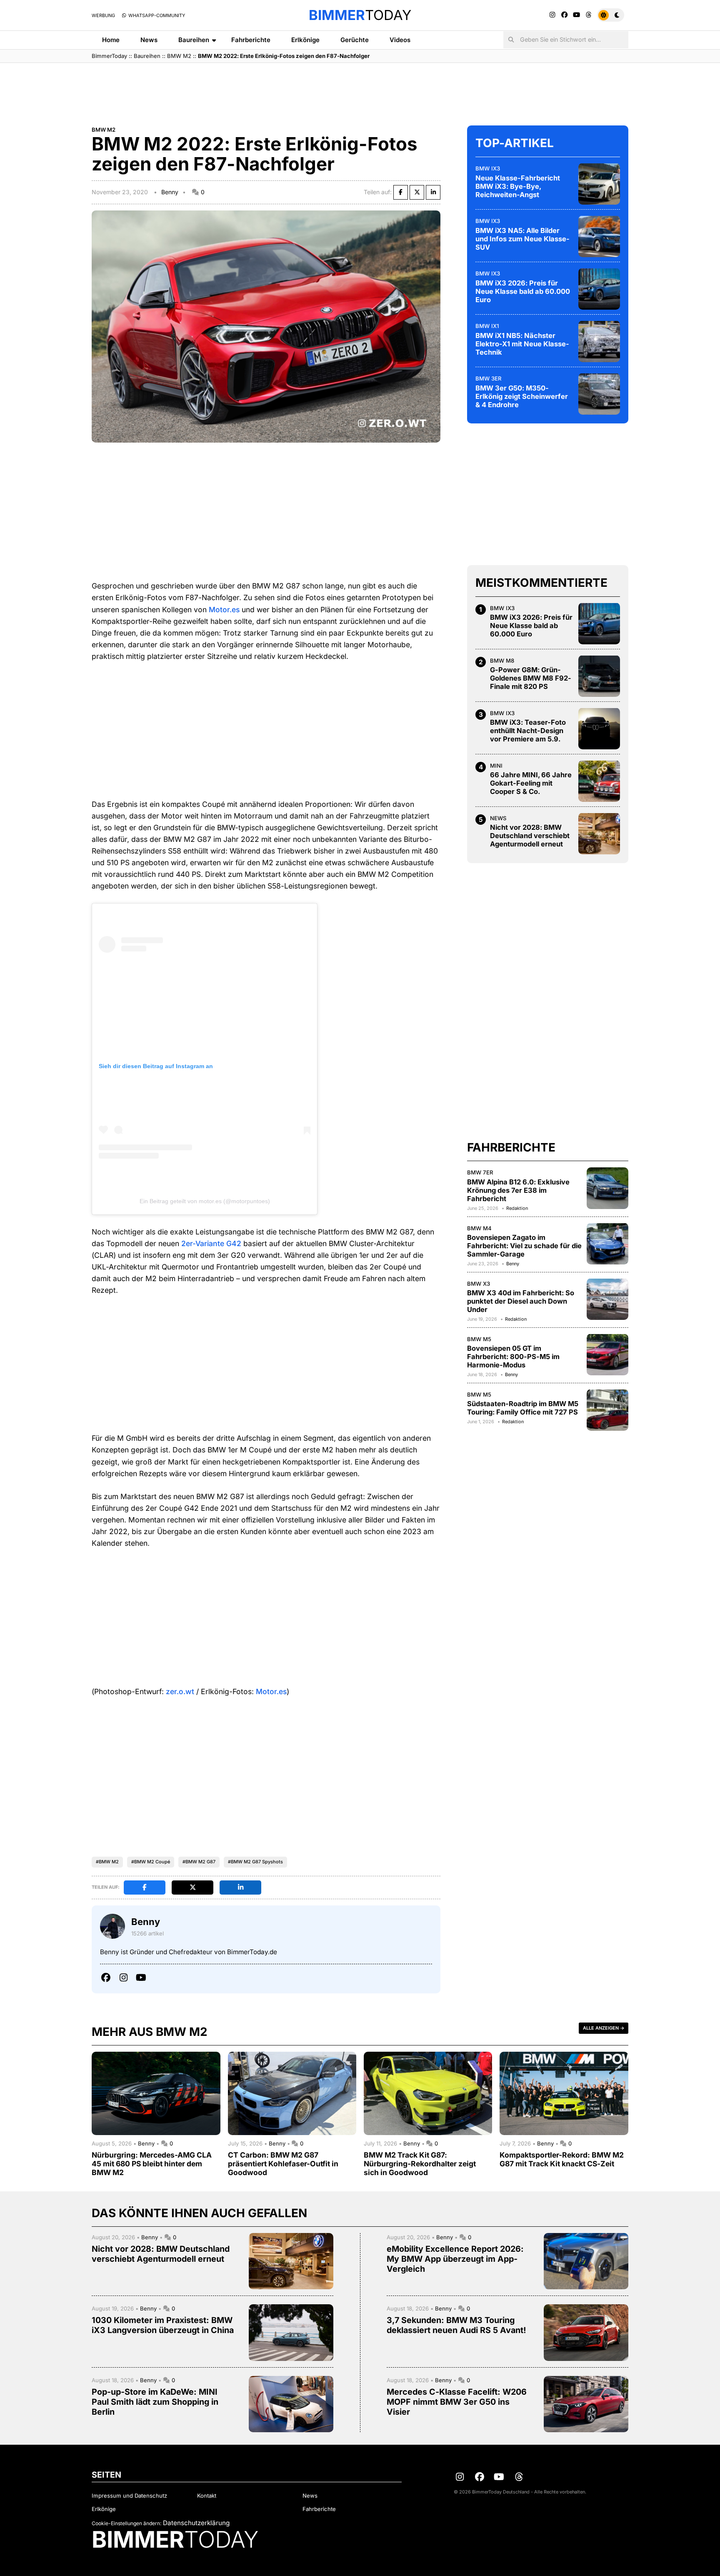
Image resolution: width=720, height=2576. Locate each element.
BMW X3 (479, 1283)
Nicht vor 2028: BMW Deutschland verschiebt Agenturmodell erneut (530, 836)
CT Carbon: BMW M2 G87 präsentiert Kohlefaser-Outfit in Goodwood (283, 2164)
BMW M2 (179, 56)
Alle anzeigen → (604, 2028)
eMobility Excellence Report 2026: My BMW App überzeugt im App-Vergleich (455, 2259)
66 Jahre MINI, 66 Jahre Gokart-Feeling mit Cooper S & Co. (531, 783)
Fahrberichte (251, 40)
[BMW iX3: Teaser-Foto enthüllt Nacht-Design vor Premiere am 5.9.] (599, 728)
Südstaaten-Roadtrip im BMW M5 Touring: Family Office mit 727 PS (523, 1408)
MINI (496, 765)
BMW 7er (480, 1172)
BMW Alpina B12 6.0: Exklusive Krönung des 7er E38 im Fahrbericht (518, 1190)
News (149, 40)
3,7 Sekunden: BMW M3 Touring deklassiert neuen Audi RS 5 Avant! (456, 2325)
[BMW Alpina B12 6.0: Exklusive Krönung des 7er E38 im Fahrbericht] (607, 1188)
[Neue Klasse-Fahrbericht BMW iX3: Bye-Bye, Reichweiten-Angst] (599, 184)
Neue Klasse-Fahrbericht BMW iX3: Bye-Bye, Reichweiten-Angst (518, 186)
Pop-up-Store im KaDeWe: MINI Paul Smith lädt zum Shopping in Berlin (155, 2402)
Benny (170, 192)
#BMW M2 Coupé (151, 1862)
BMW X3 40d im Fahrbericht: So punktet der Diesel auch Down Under (521, 1301)
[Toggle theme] (611, 15)
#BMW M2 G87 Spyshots (255, 1862)
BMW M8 (502, 660)
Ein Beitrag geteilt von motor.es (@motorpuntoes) (205, 1201)
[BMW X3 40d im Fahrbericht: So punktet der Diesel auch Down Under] (607, 1299)
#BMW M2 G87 (199, 1862)
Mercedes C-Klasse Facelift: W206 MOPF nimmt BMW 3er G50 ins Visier (457, 2402)
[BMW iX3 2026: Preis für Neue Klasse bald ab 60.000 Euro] (599, 289)
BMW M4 (479, 1228)
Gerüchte (355, 40)
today (360, 15)
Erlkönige (305, 40)
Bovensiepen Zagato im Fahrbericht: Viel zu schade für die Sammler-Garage (524, 1245)
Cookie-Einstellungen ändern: (126, 2523)
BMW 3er (489, 378)
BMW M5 (479, 1339)
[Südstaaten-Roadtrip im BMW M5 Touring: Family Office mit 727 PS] (607, 1410)
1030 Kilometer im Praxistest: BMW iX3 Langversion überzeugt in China (163, 2325)
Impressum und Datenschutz (129, 2496)
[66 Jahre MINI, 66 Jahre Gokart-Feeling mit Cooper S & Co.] (599, 781)
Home (111, 40)
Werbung (103, 15)
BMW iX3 (488, 168)
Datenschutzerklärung (196, 2523)
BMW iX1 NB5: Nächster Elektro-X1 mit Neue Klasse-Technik (522, 343)
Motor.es (224, 610)
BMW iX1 (487, 325)
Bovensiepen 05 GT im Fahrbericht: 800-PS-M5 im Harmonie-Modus (513, 1357)
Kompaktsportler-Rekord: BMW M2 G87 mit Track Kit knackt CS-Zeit (562, 2159)
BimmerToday (109, 56)
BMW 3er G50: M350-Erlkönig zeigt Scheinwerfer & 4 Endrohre (522, 396)
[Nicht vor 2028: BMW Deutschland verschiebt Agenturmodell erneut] (599, 834)
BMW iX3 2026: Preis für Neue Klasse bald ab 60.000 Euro (523, 291)
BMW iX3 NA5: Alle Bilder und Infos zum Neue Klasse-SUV (522, 238)
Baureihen (194, 40)
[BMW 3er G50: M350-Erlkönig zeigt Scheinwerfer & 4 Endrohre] (599, 394)
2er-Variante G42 (211, 1243)
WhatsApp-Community (156, 15)
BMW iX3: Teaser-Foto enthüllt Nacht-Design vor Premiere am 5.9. (528, 731)
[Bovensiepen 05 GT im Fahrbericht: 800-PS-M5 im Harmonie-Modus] (607, 1354)
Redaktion (517, 1208)
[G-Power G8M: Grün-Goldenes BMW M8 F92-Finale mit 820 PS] (599, 676)
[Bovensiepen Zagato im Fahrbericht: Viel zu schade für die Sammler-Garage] (607, 1244)
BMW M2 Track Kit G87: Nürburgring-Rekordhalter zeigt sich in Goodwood (420, 2164)
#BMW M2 (107, 1862)
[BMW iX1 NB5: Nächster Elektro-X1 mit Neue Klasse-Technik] (599, 341)
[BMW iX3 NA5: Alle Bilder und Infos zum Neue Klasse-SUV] (599, 236)
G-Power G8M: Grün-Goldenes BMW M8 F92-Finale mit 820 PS (531, 678)
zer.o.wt (180, 1691)
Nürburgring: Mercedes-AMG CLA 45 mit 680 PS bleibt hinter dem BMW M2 (152, 2164)
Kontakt (207, 2496)
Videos (400, 40)
